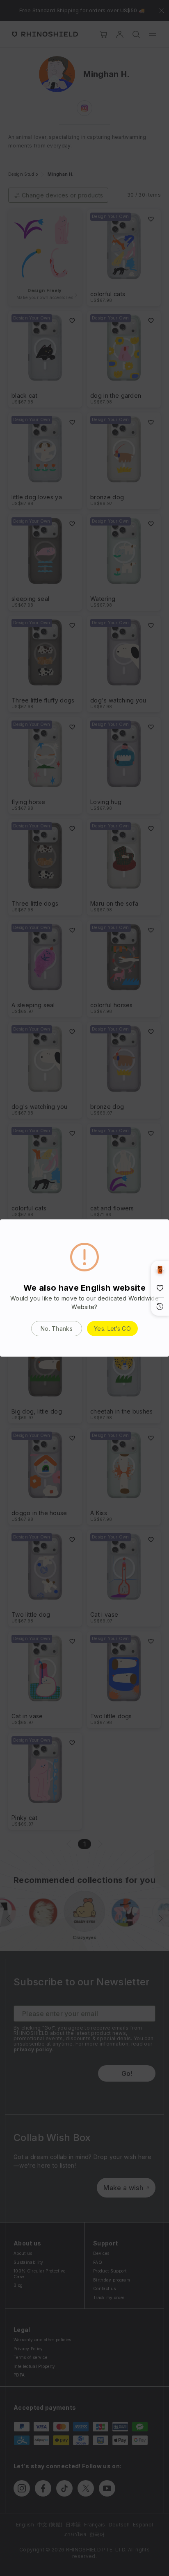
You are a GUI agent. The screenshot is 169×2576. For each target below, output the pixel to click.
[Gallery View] (160, 1270)
